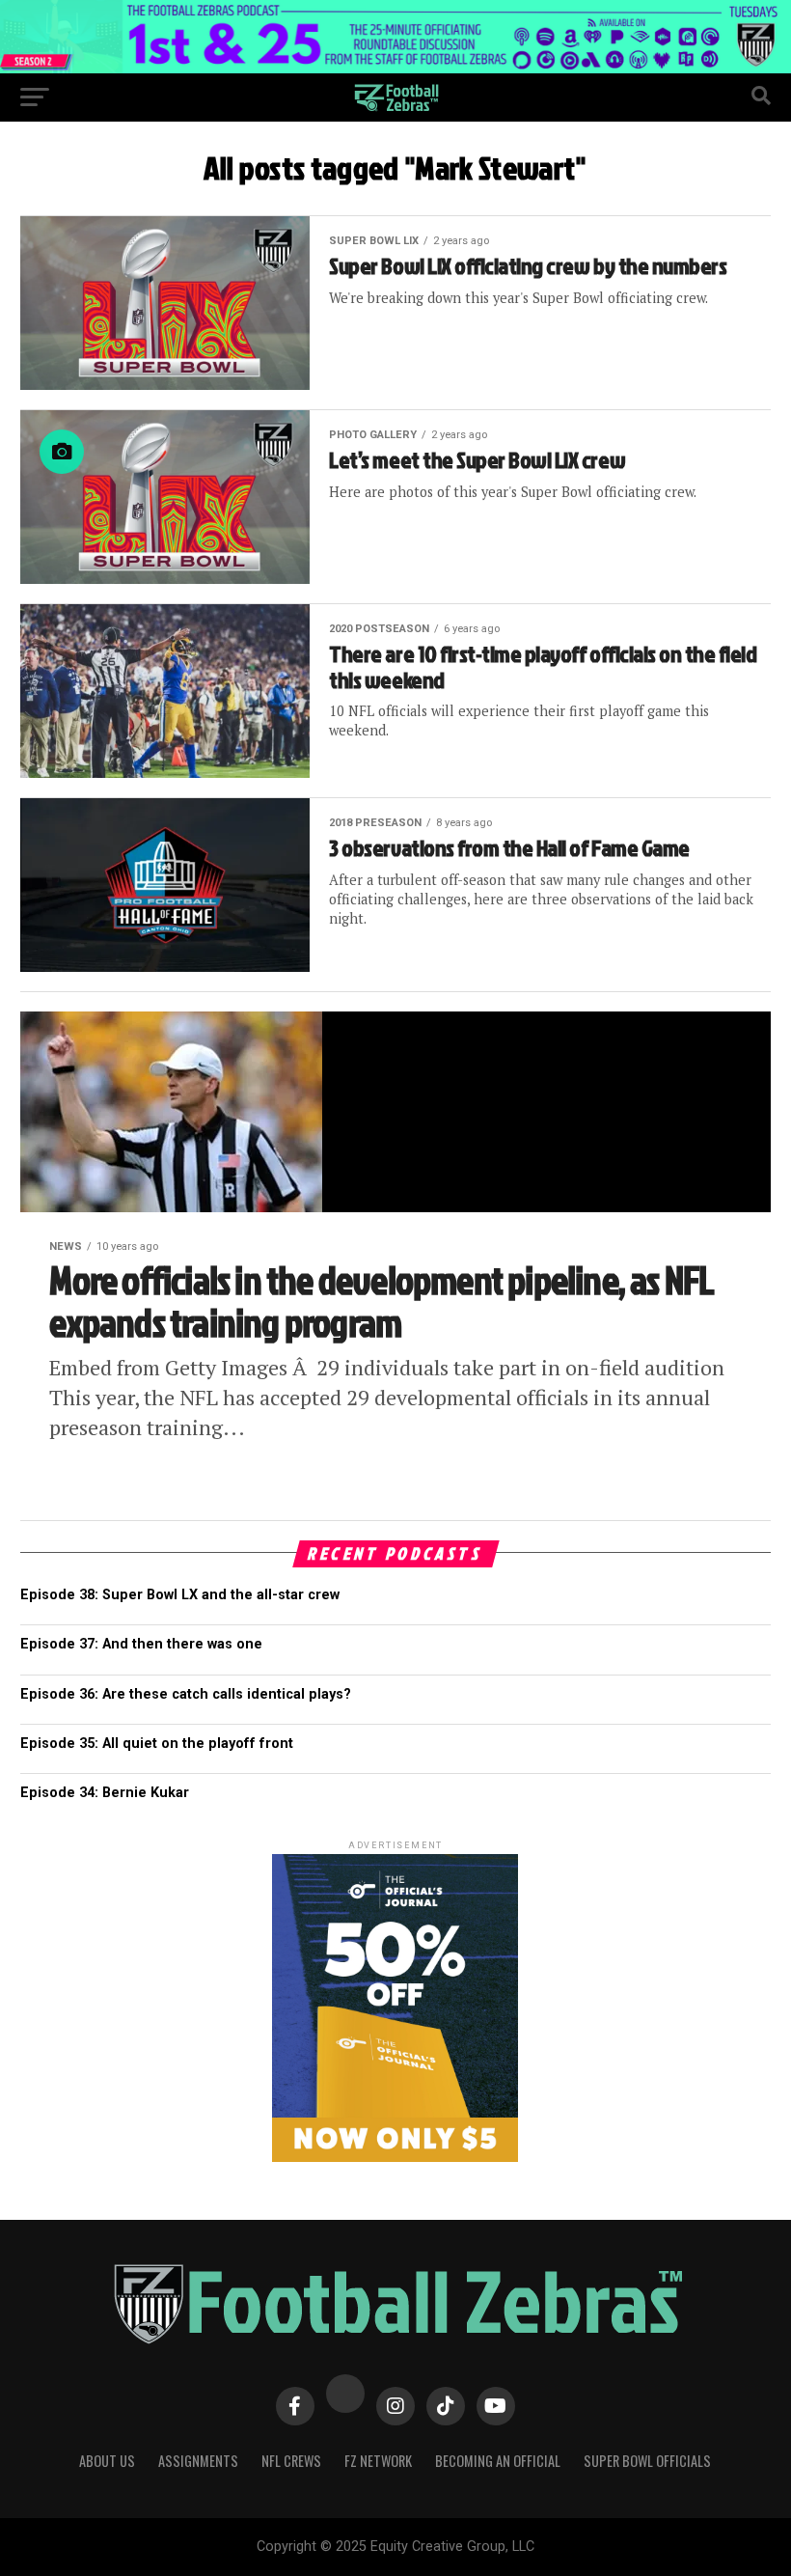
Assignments (198, 2461)
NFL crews (291, 2461)
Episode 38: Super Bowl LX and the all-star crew (180, 1595)
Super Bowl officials (647, 2461)
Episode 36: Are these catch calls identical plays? (186, 1694)
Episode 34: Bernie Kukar (105, 1793)
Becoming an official (498, 2461)
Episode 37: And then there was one (141, 1644)
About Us (107, 2461)
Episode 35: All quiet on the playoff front (157, 1744)
